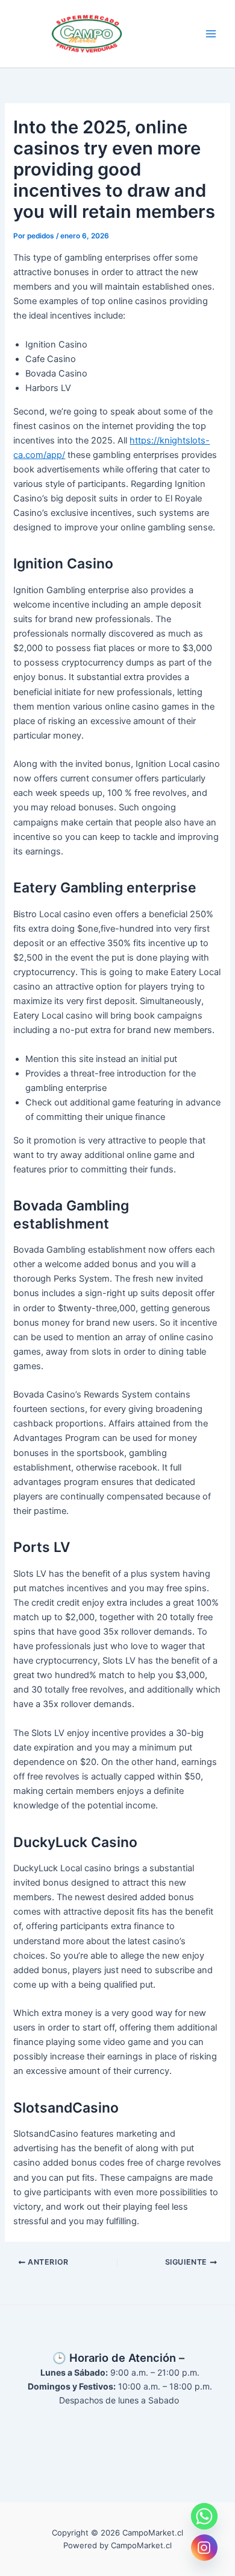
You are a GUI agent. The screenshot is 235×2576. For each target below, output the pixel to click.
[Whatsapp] (204, 2516)
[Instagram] (204, 2548)
